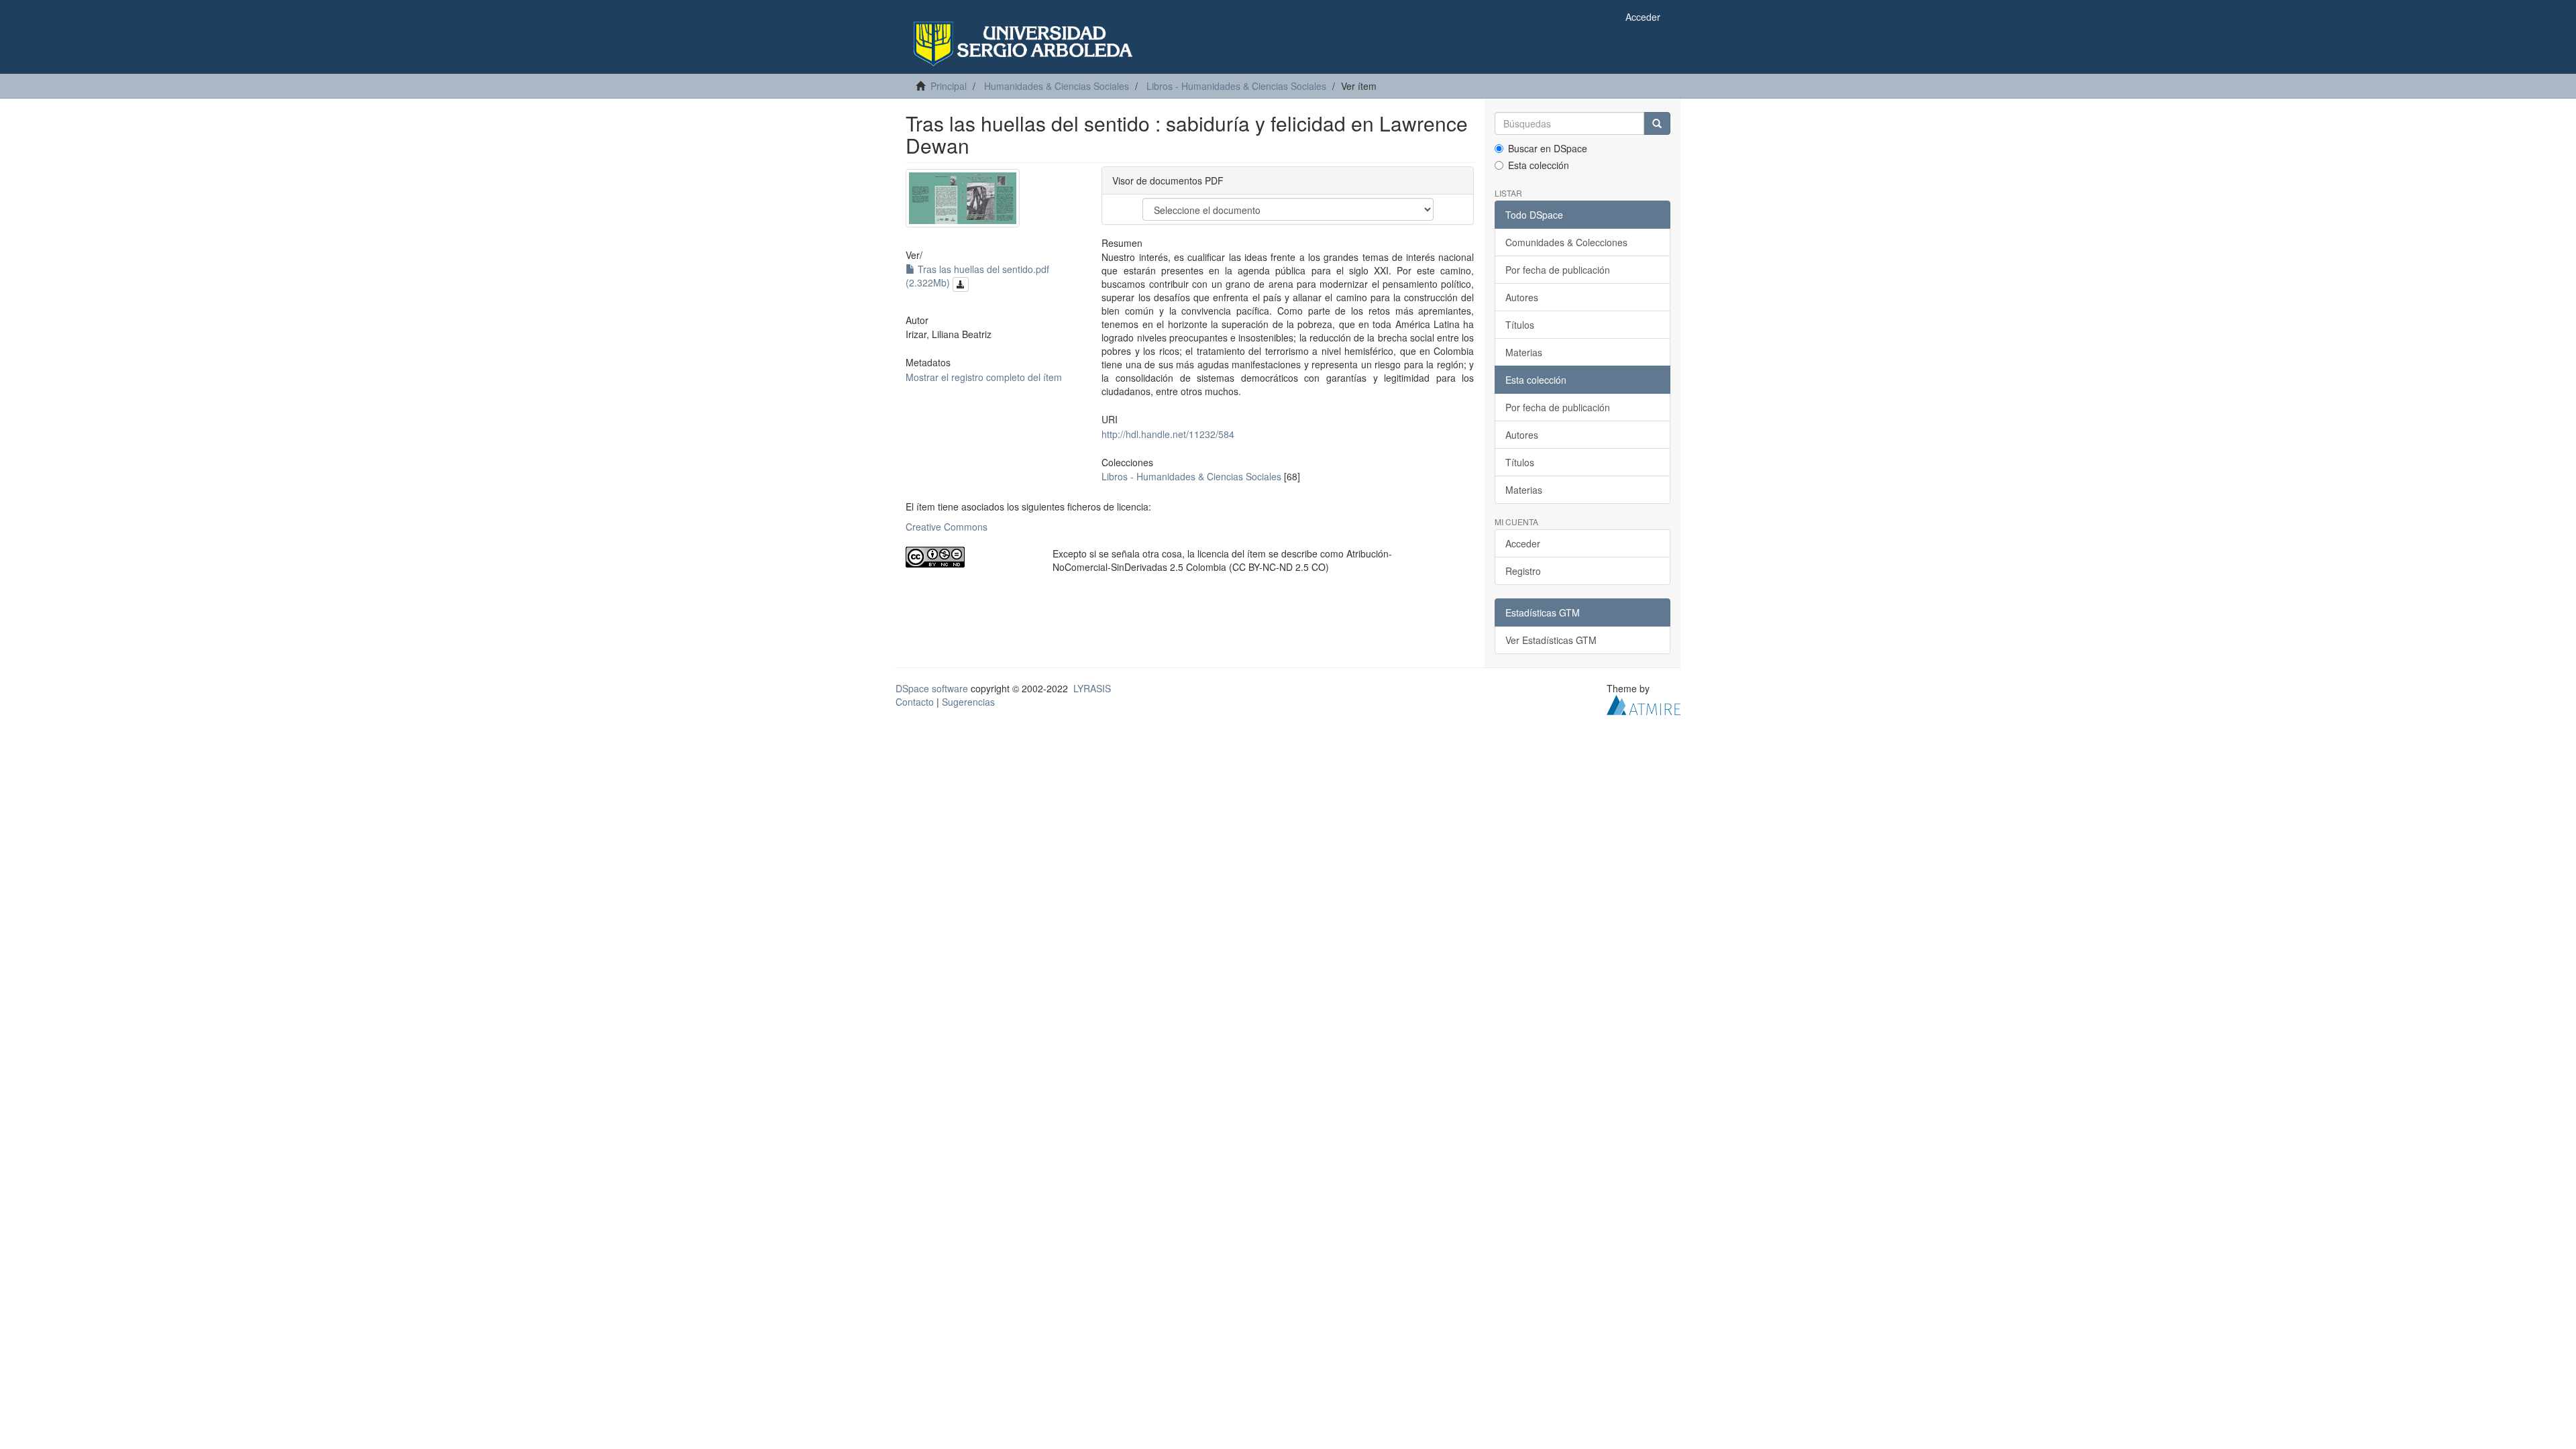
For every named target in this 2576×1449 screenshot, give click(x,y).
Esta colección (1539, 165)
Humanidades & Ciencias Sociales (1057, 86)
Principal (949, 86)
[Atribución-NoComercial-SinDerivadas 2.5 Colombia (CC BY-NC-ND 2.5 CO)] (969, 557)
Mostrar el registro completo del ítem (984, 377)
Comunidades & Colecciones (1566, 242)
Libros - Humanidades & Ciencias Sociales (1236, 86)
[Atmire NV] (1644, 704)
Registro (1523, 571)
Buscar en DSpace (1548, 148)
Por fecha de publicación (1558, 270)
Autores (1522, 297)
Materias (1524, 352)
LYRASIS (1092, 688)
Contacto (915, 702)
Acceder (1523, 543)
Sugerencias (968, 702)
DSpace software (932, 688)
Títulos (1520, 325)
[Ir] (1657, 123)
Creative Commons (947, 527)
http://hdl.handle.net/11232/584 (1168, 434)
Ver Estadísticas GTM (1551, 640)
